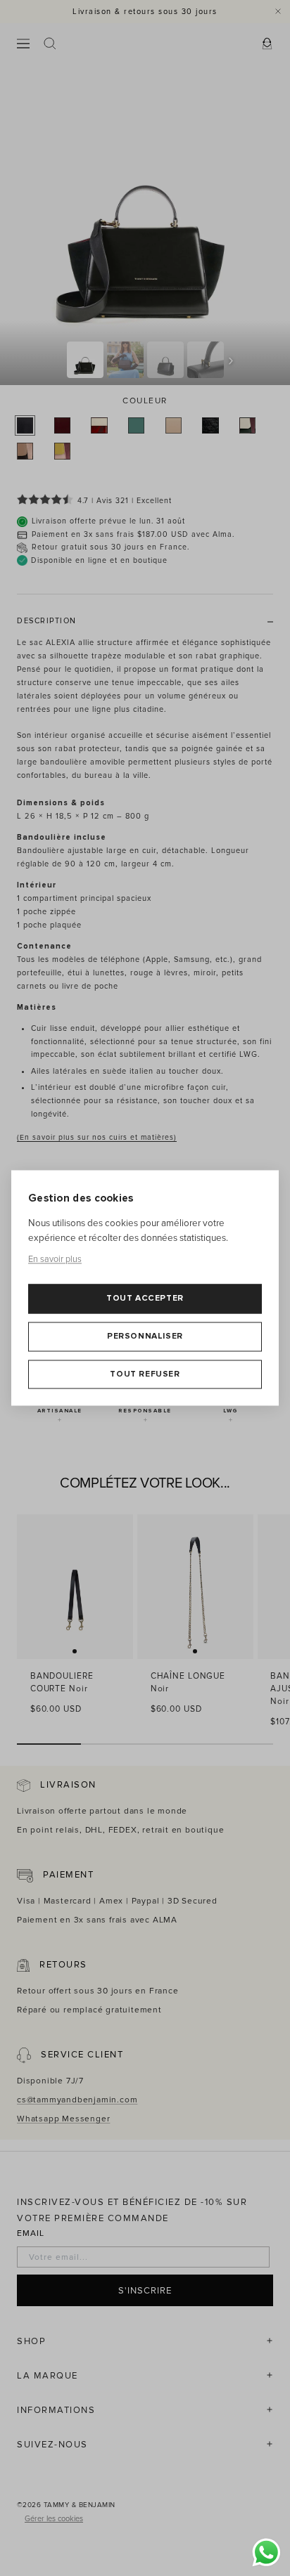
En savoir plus (55, 1259)
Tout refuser (145, 1374)
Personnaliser (145, 1336)
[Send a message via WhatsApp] (266, 2552)
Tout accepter (145, 1299)
